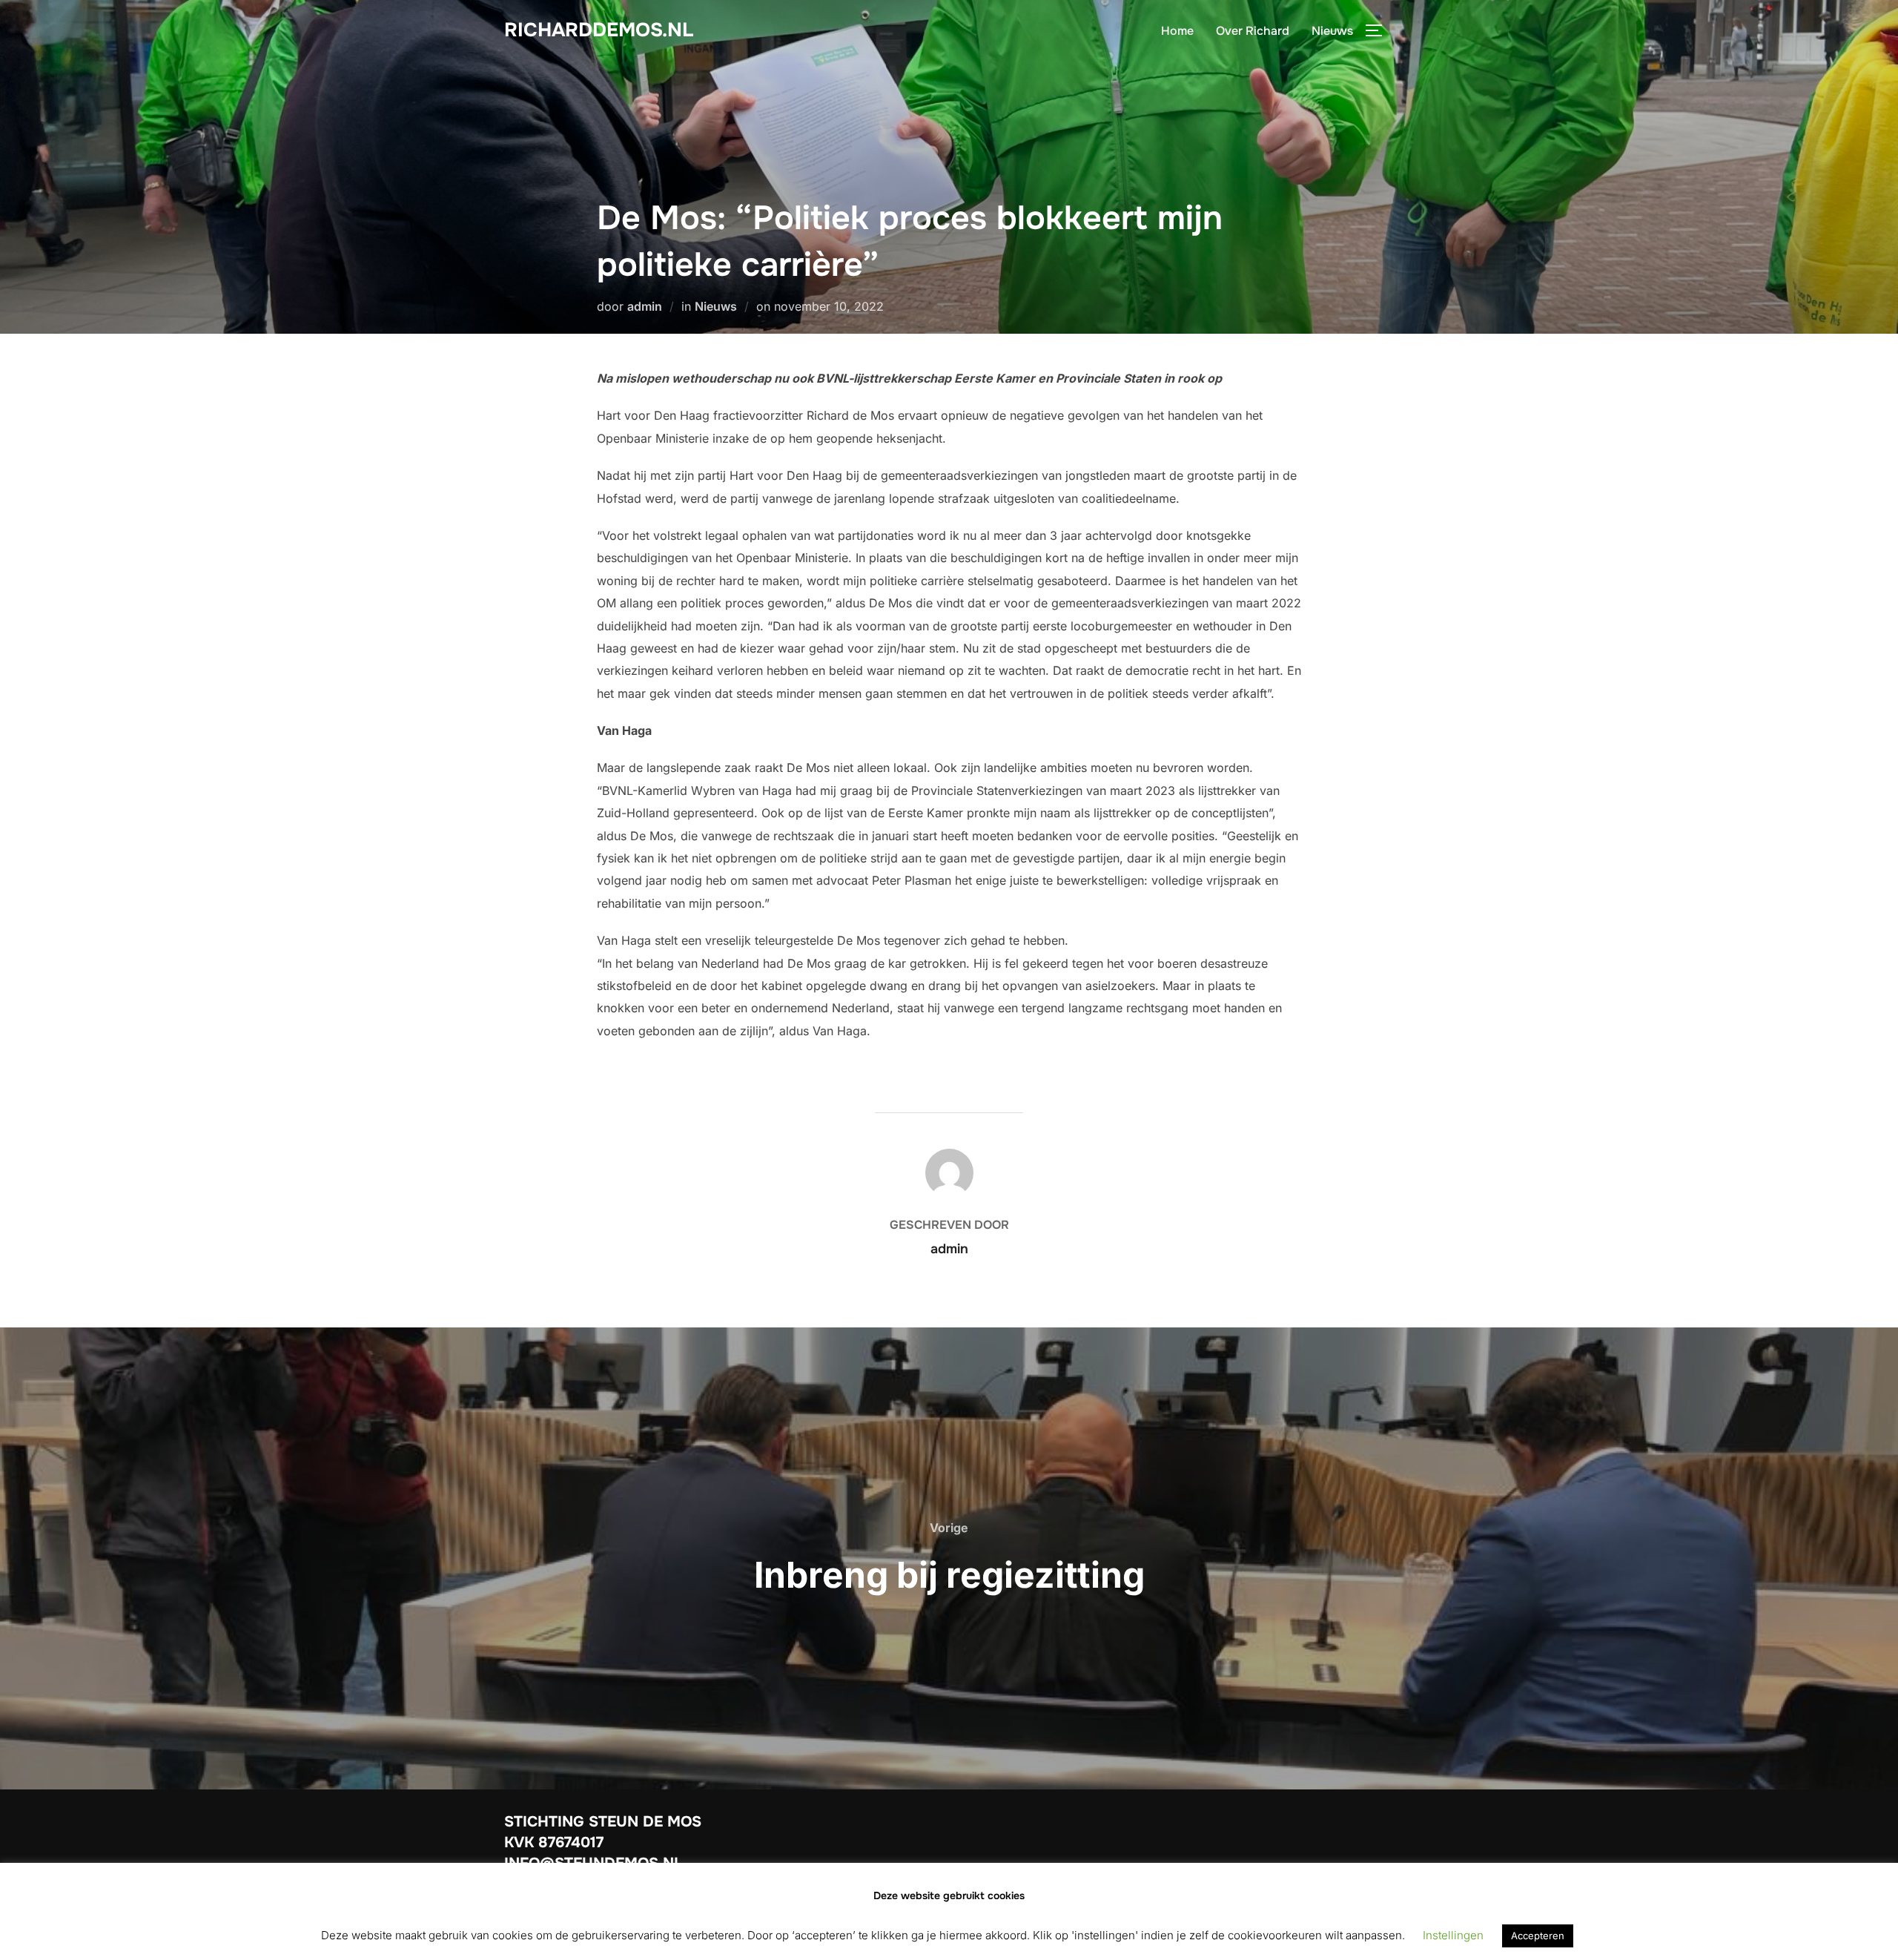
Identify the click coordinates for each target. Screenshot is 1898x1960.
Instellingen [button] (1453, 1935)
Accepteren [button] (1538, 1936)
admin (645, 306)
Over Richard (1253, 31)
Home (1177, 31)
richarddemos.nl (599, 30)
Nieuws (1332, 31)
